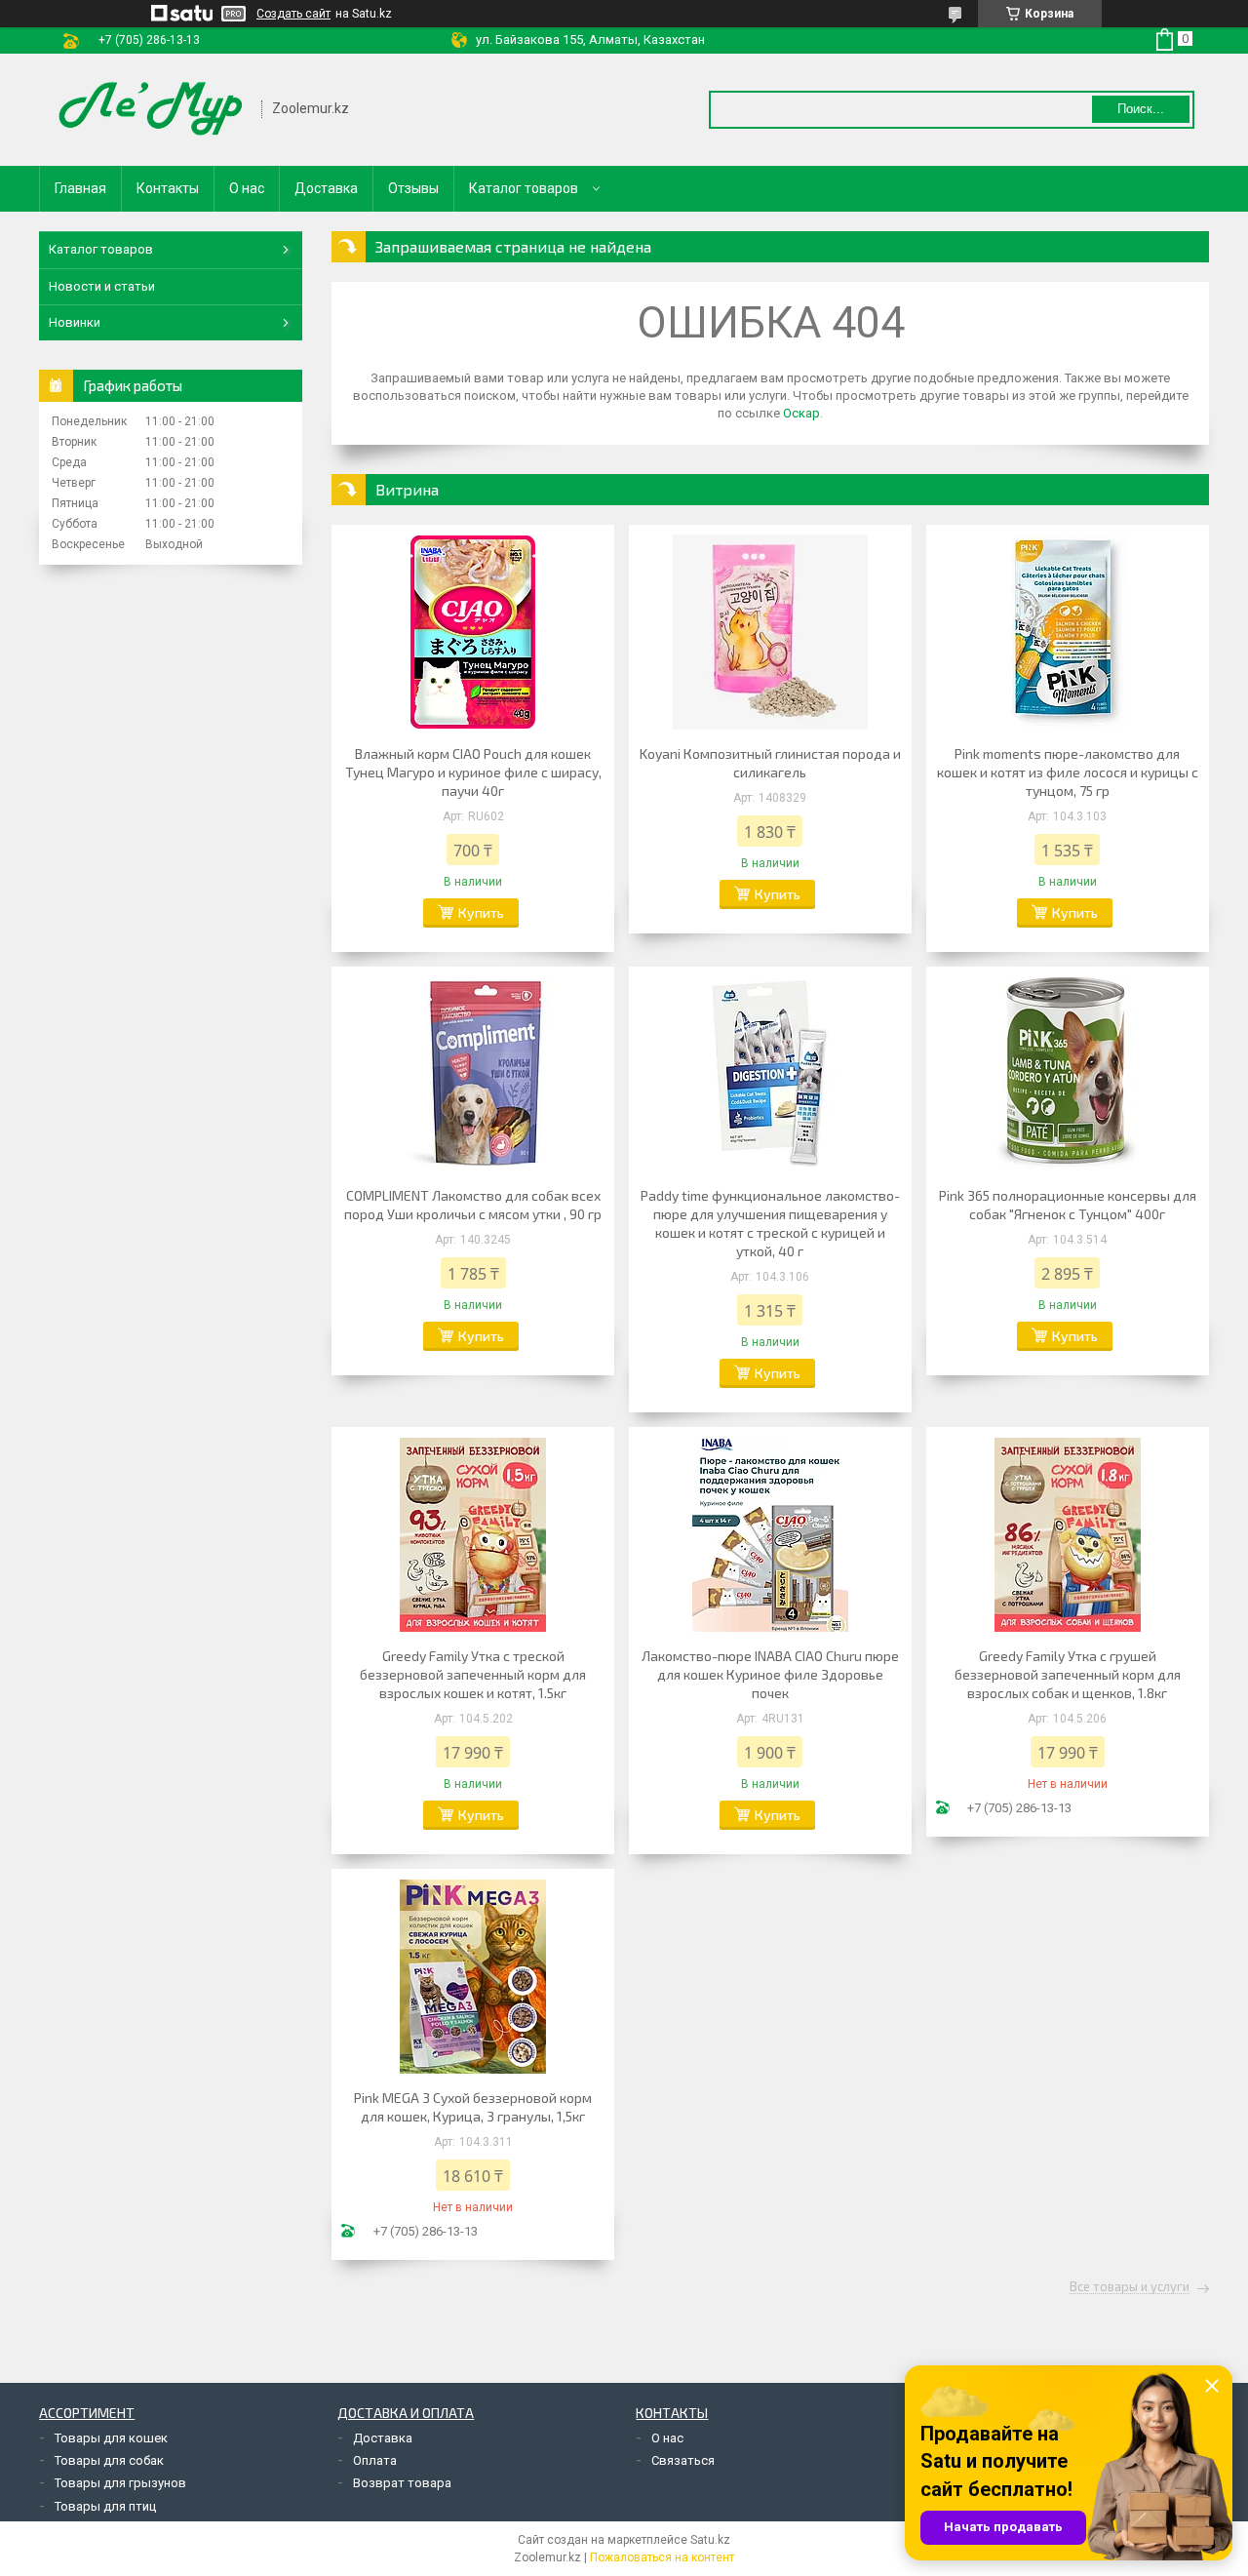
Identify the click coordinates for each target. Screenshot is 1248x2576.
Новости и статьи (102, 286)
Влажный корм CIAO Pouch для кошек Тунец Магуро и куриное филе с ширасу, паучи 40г (473, 772)
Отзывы (413, 188)
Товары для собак (109, 2460)
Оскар (801, 413)
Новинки (75, 322)
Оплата (375, 2460)
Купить (481, 912)
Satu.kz (710, 2540)
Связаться (683, 2460)
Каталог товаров (524, 188)
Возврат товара (402, 2483)
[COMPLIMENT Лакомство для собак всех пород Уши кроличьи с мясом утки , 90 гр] (473, 1074)
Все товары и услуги (1130, 2287)
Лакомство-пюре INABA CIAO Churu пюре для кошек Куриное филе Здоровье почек (770, 1674)
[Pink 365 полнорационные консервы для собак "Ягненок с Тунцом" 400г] (1068, 1074)
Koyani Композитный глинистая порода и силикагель (770, 763)
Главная (80, 188)
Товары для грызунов (120, 2483)
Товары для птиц (105, 2506)
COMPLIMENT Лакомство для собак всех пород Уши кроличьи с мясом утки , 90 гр (473, 1205)
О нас (247, 188)
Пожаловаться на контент (662, 2557)
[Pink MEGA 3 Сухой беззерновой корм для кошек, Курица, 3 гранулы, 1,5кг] (473, 1976)
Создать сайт (293, 14)
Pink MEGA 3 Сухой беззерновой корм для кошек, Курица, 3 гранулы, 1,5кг (473, 2107)
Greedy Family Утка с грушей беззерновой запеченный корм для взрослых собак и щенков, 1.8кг (1068, 1674)
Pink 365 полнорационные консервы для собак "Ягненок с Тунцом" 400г (1068, 1205)
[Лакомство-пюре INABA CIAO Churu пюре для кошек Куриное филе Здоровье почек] (770, 1534)
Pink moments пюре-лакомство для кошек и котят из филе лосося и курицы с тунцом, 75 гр (1068, 772)
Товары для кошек (111, 2438)
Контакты (168, 188)
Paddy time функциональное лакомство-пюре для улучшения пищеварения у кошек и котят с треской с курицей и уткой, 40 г (770, 1223)
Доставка (326, 188)
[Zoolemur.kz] (151, 110)
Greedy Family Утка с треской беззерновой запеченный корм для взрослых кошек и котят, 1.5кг (473, 1674)
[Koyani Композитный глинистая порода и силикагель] (770, 632)
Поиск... (1141, 109)
